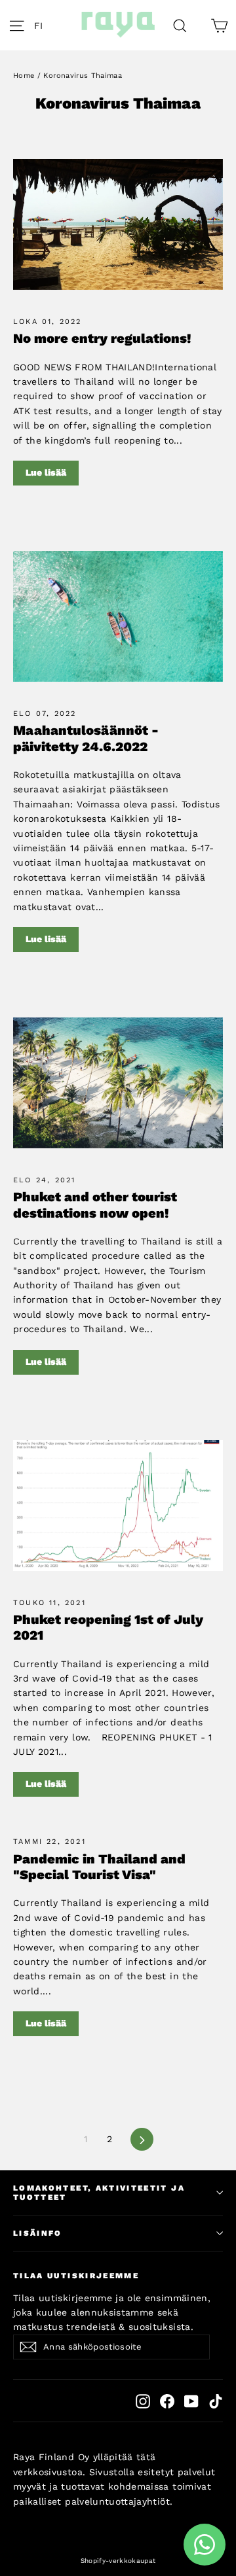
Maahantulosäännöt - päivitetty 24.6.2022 (86, 738)
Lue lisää (46, 472)
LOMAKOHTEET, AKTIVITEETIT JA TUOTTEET (99, 2193)
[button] (42, 25)
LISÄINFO (38, 2233)
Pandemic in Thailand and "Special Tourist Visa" (99, 1867)
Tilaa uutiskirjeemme (76, 2276)
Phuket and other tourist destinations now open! (95, 1205)
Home (24, 76)
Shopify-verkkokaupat (118, 2561)
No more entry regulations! (102, 338)
